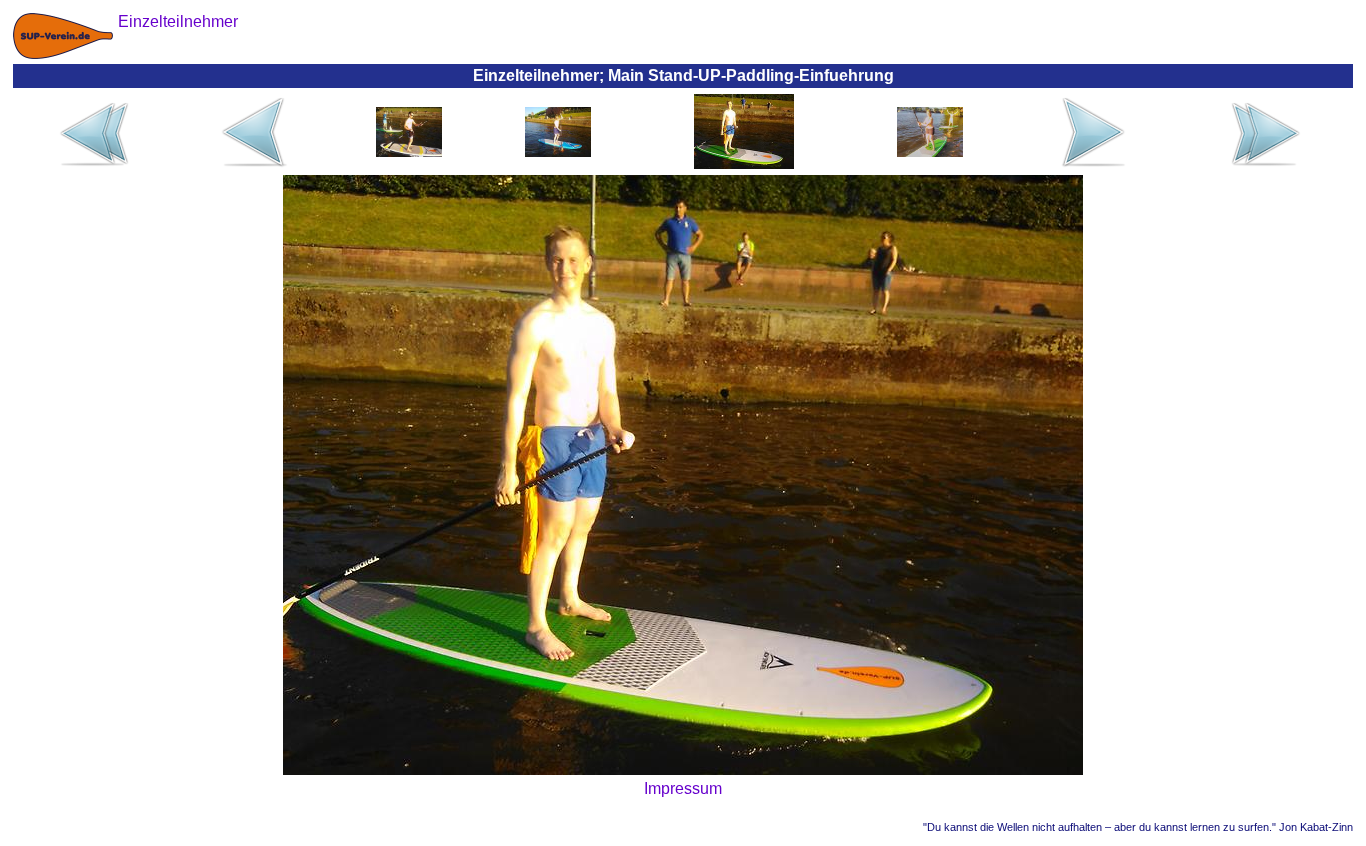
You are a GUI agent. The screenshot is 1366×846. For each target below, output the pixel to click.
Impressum (683, 788)
